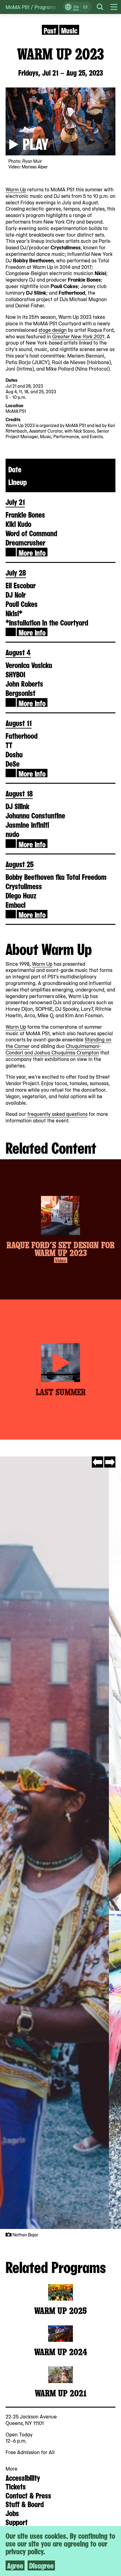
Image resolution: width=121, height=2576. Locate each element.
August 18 (19, 793)
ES (85, 7)
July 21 (15, 501)
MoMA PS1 (18, 7)
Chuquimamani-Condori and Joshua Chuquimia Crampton (53, 1049)
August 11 (19, 723)
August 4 (18, 652)
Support (17, 2522)
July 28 (16, 572)
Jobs (12, 2513)
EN (76, 7)
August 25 (20, 864)
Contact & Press (28, 2495)
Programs (45, 7)
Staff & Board (25, 2504)
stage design (53, 330)
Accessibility (23, 2477)
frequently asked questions (57, 1114)
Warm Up (16, 189)
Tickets (16, 2486)
